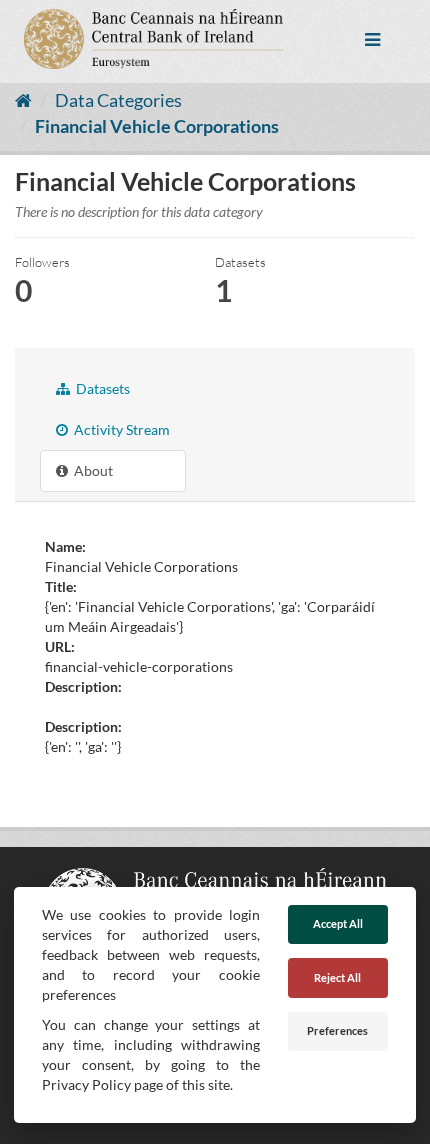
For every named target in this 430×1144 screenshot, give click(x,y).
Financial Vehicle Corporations (157, 126)
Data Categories (118, 100)
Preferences (337, 1030)
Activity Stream (120, 429)
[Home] (23, 100)
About (92, 470)
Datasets (101, 388)
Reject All (337, 977)
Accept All (338, 923)
